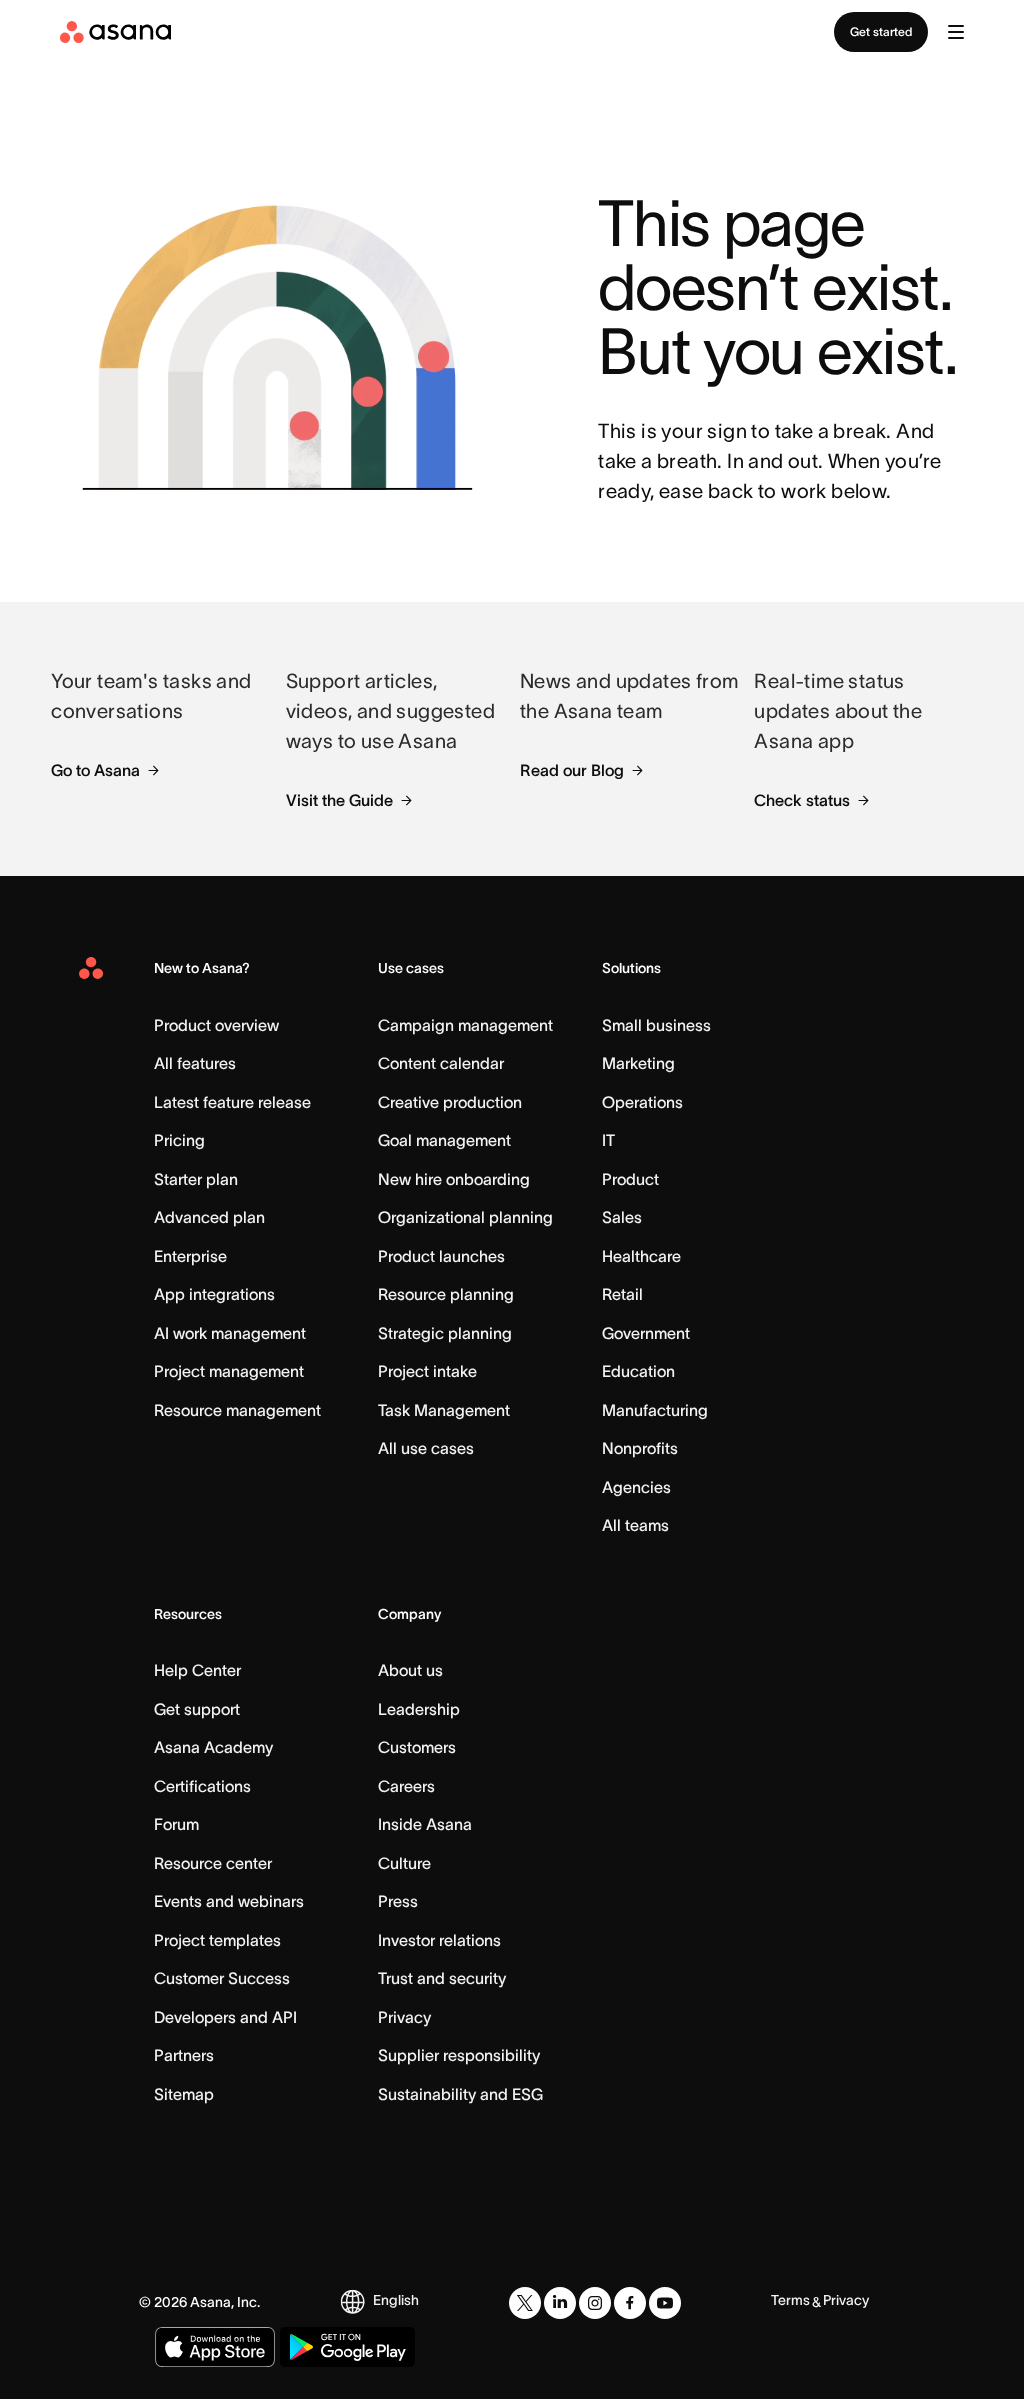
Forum (176, 1824)
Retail (622, 1294)
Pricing (179, 1140)
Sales (622, 1217)
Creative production (450, 1102)
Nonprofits (640, 1448)
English (396, 2300)
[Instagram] (595, 2303)
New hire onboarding (454, 1179)
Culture (404, 1863)
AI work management (230, 1333)
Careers (406, 1786)
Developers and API (225, 2017)
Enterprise (190, 1256)
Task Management (444, 1410)
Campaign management (465, 1025)
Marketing (638, 1063)
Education (638, 1371)
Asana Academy (213, 1747)
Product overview (216, 1025)
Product (630, 1179)
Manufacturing (655, 1410)
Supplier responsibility (459, 2055)
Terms (790, 2300)
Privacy (404, 2017)
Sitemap (184, 2094)
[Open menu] (956, 32)
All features (195, 1063)
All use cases (426, 1448)
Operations (642, 1102)
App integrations (214, 1294)
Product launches (441, 1256)
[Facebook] (630, 2303)
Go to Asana (95, 770)
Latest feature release (232, 1102)
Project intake (427, 1371)
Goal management (444, 1140)
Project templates (217, 1940)
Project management (229, 1371)
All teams (635, 1525)
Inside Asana (425, 1824)
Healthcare (641, 1256)
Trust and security (442, 1978)
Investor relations (439, 1940)
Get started (881, 31)
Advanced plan (209, 1217)
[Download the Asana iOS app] (215, 2347)
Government (646, 1333)
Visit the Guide (339, 800)
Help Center (197, 1670)
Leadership (419, 1709)
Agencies (636, 1487)
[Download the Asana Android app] (347, 2347)
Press (398, 1901)
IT (608, 1140)
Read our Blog (572, 770)
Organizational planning (465, 1217)
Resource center (213, 1863)
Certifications (202, 1786)
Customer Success (222, 1978)
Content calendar (441, 1063)
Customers (417, 1747)
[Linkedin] (560, 2303)
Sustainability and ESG (460, 2094)
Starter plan (196, 1179)
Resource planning (446, 1294)
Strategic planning (445, 1333)
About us (410, 1670)
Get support (197, 1709)
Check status (802, 800)
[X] (525, 2303)
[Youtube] (665, 2303)
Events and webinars (229, 1901)
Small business (656, 1025)
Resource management (237, 1410)
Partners (184, 2055)
